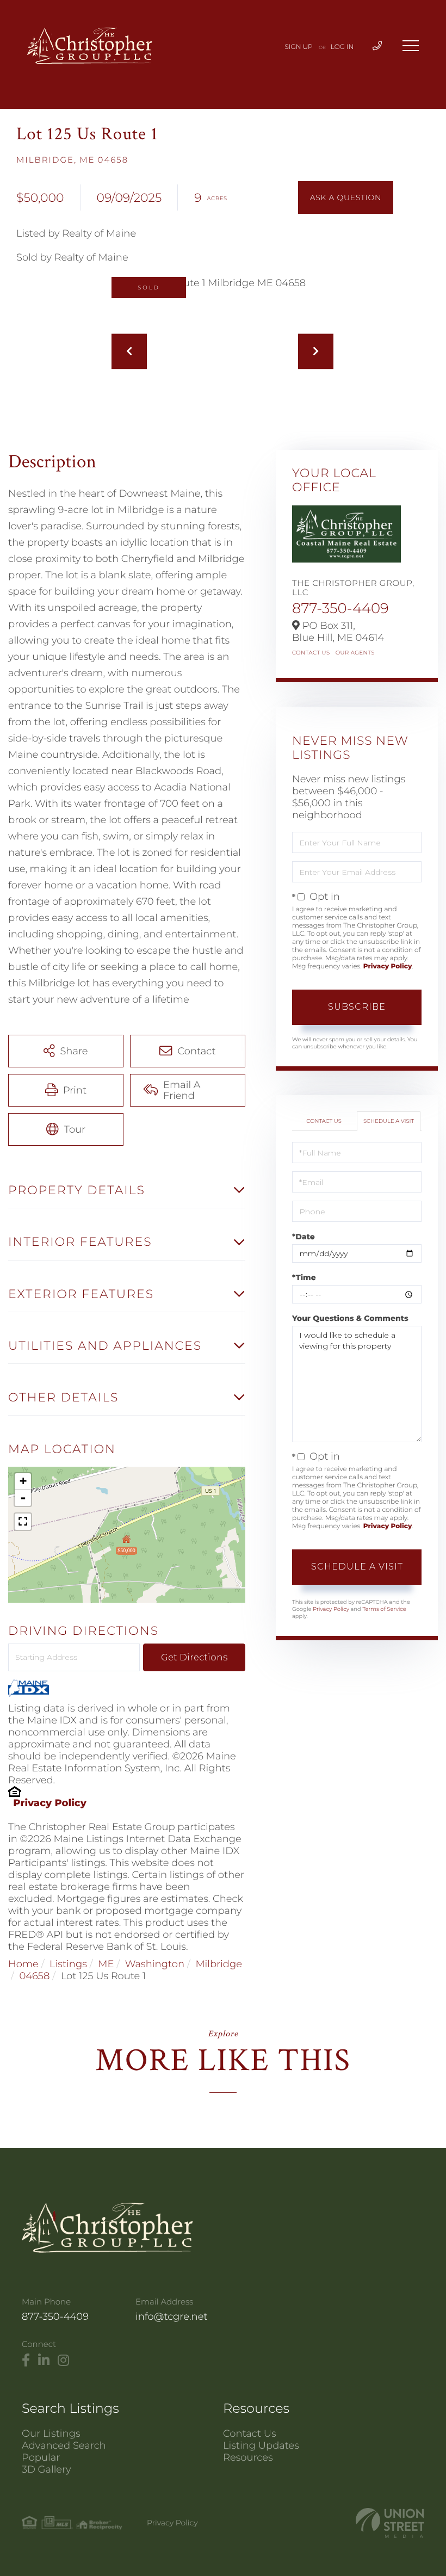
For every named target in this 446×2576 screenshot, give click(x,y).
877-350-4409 (340, 608)
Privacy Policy (50, 1803)
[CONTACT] (346, 197)
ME (106, 1964)
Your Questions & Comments (350, 1318)
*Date (303, 1237)
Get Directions (194, 1657)
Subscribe (357, 1007)
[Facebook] (26, 2361)
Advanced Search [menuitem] (64, 2445)
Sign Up (299, 47)
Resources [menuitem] (248, 2457)
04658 (34, 1976)
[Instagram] (63, 2361)
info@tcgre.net (172, 2316)
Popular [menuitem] (41, 2457)
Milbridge (219, 1964)
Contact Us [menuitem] (250, 2433)
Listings (68, 1964)
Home (23, 1964)
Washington (155, 1964)
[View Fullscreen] (23, 1522)
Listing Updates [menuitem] (261, 2445)
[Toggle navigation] (411, 46)
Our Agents (355, 653)
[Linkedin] (44, 2361)
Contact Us (311, 653)
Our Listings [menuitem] (51, 2433)
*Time (304, 1277)
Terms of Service (384, 1609)
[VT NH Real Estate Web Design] (390, 2523)
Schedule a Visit (389, 1121)
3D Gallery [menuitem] (47, 2469)
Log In (342, 47)
